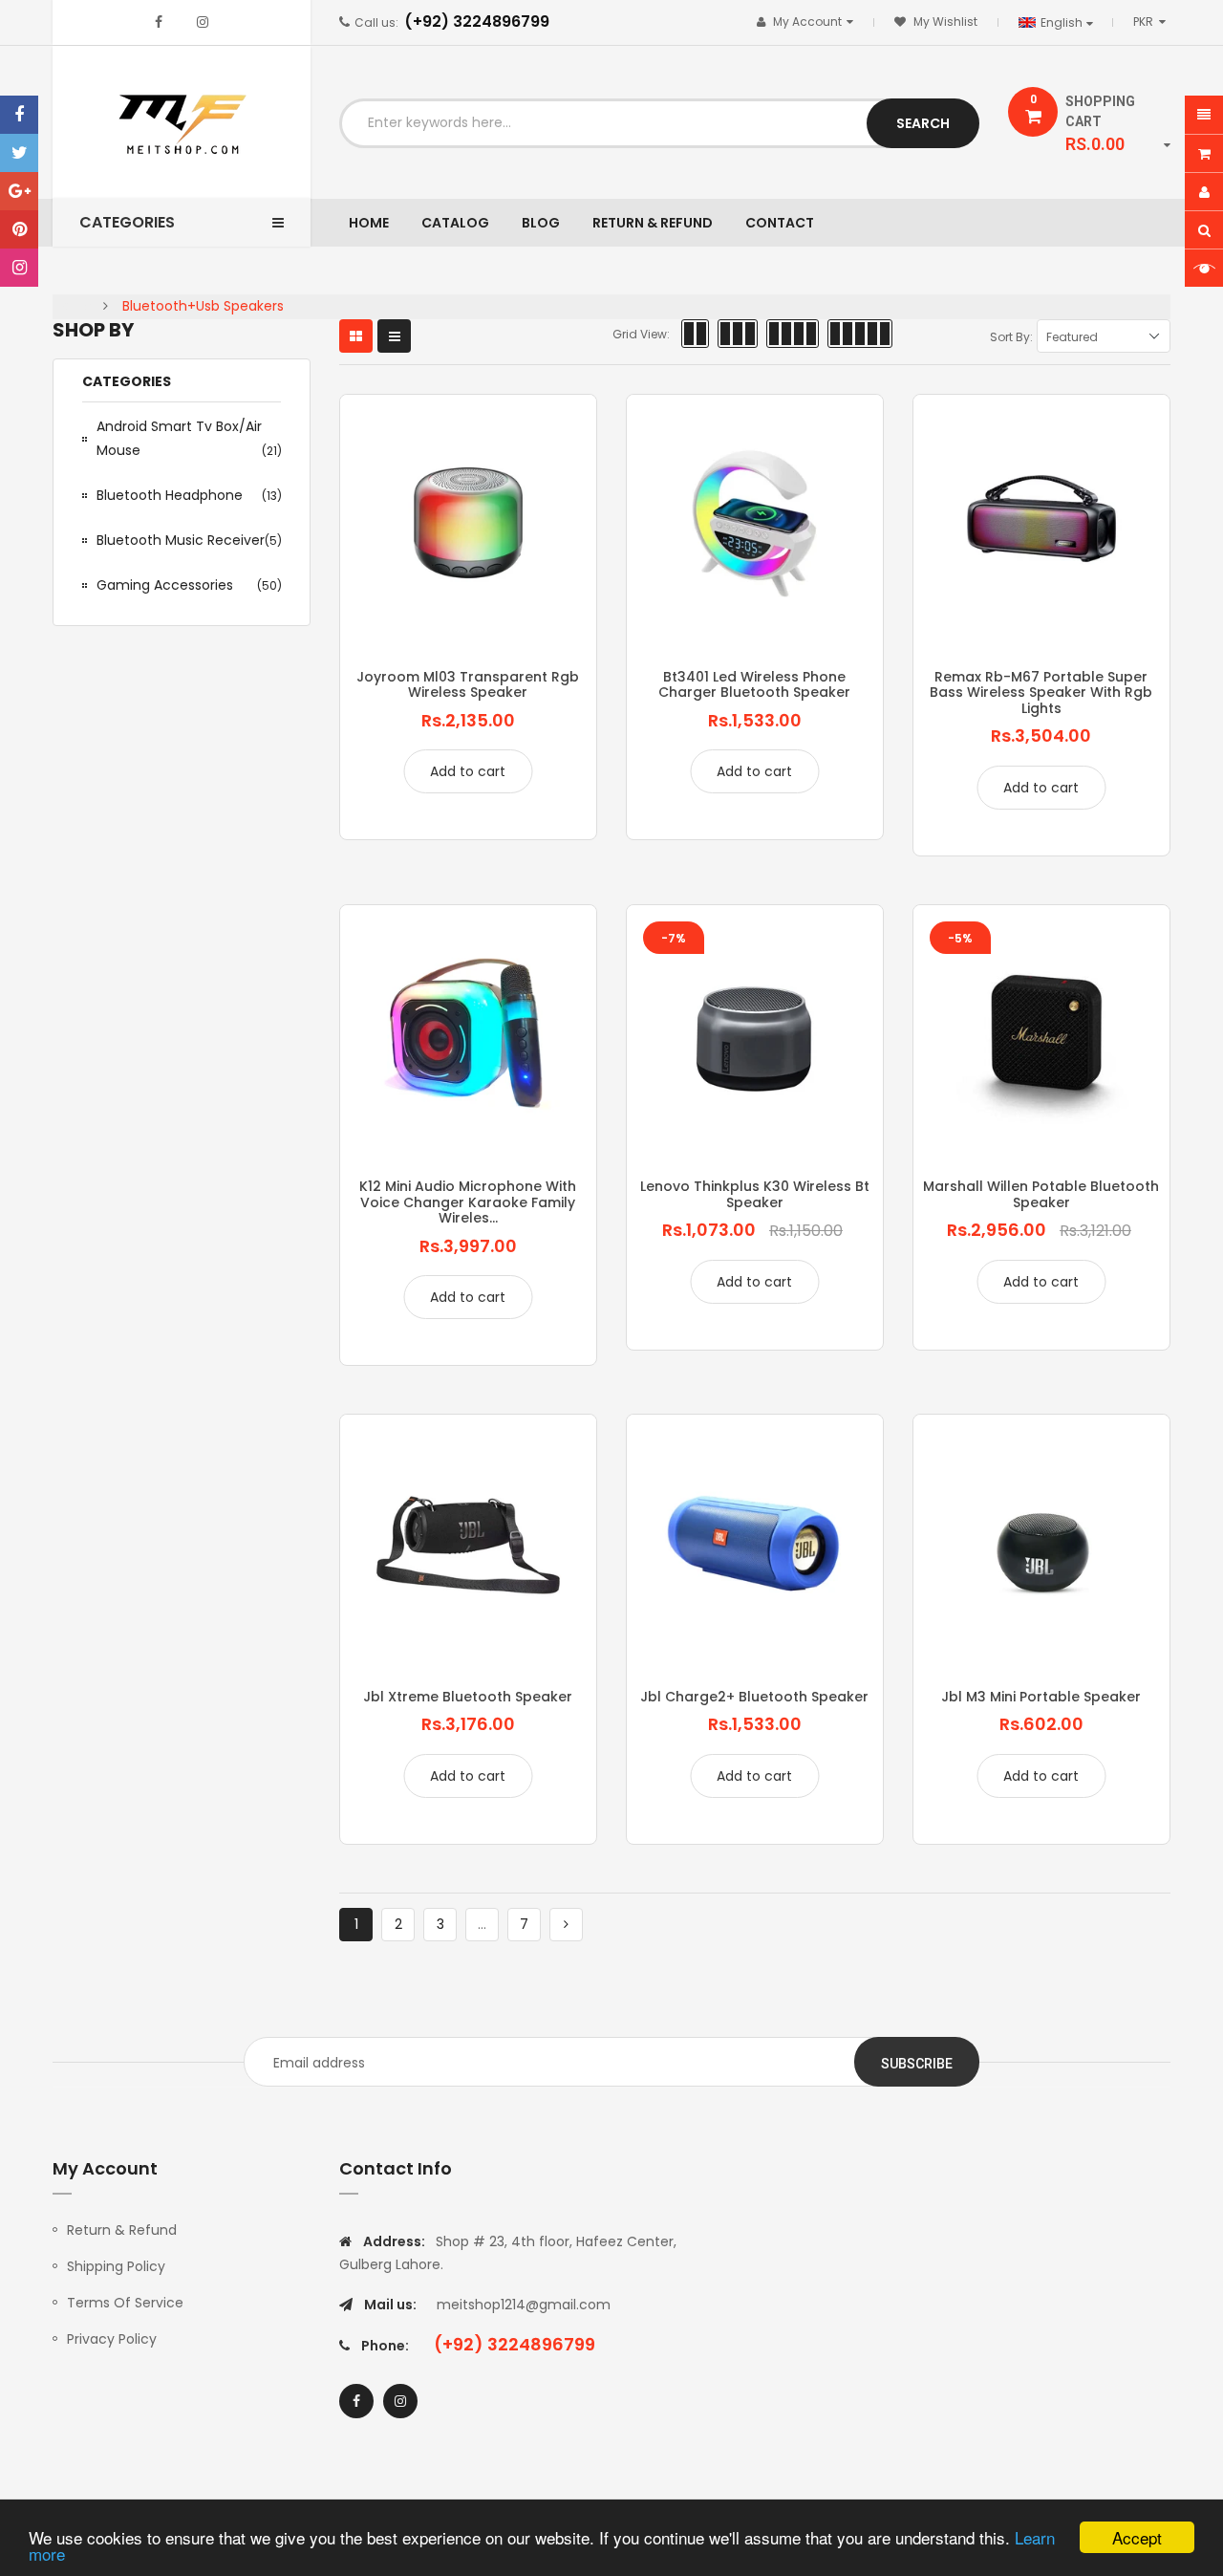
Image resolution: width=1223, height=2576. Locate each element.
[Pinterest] (19, 229)
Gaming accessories (189, 585)
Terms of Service (125, 2303)
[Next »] (566, 1925)
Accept (1137, 2537)
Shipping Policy (116, 2266)
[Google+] (19, 191)
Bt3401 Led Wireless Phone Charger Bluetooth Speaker (754, 684)
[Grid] (356, 336)
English (1063, 22)
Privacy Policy (112, 2339)
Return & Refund (122, 2230)
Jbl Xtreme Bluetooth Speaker (468, 1697)
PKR (1153, 22)
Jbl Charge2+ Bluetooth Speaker (754, 1697)
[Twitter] (19, 153)
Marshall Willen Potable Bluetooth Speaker (1041, 1194)
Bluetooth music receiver (189, 540)
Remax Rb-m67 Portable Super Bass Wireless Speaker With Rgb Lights (1041, 693)
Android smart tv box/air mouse (189, 438)
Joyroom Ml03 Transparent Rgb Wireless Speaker (468, 684)
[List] (394, 336)
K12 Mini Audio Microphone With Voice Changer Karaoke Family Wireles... (468, 1202)
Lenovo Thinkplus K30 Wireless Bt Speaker (755, 1194)
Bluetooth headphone (189, 495)
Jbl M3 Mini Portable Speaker (1041, 1697)
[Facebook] (19, 115)
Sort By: (1011, 337)
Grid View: (641, 334)
